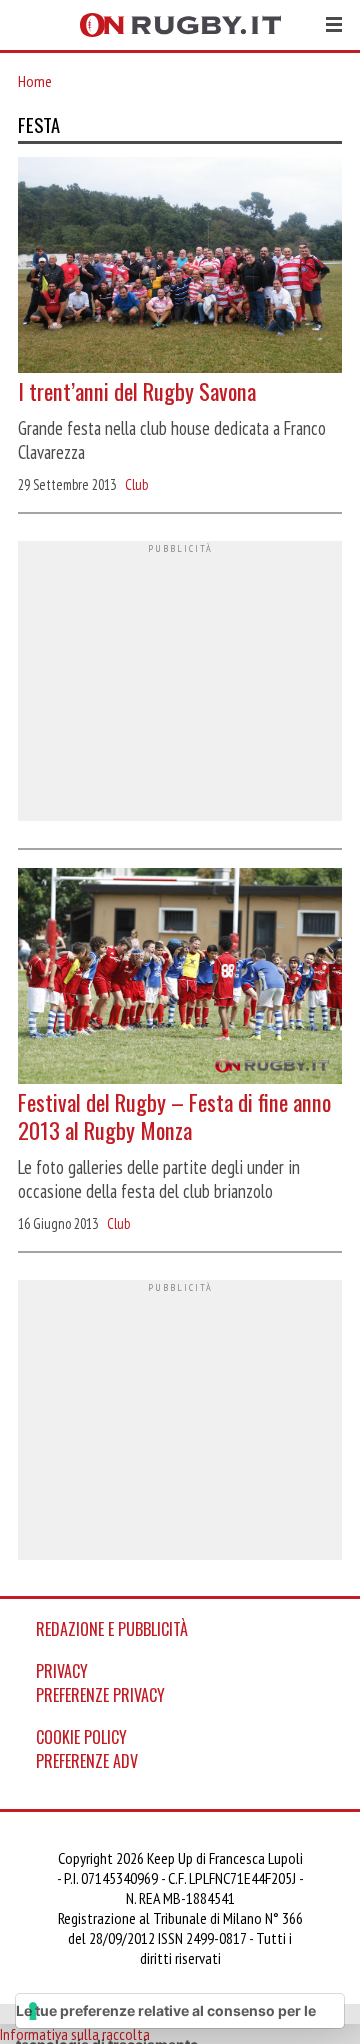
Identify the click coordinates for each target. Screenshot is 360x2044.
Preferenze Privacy (100, 1695)
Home (35, 81)
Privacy (62, 1671)
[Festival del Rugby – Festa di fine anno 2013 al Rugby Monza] (180, 978)
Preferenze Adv (87, 1761)
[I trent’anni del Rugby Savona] (180, 267)
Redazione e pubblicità (112, 1629)
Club (136, 484)
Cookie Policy (81, 1737)
